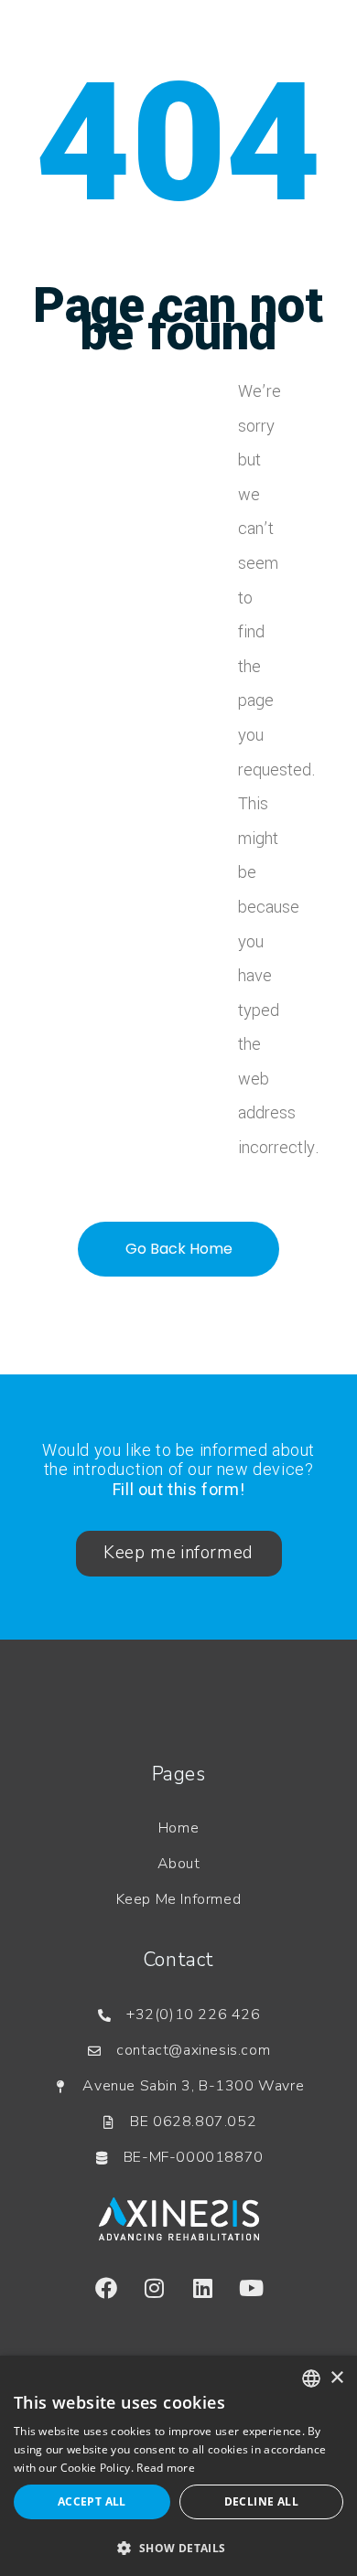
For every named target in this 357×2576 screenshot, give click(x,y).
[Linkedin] (203, 2288)
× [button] (336, 2378)
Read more (166, 2468)
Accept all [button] (92, 2501)
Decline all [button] (261, 2501)
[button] (178, 2547)
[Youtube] (252, 2288)
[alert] (178, 2466)
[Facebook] (106, 2288)
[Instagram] (155, 2288)
